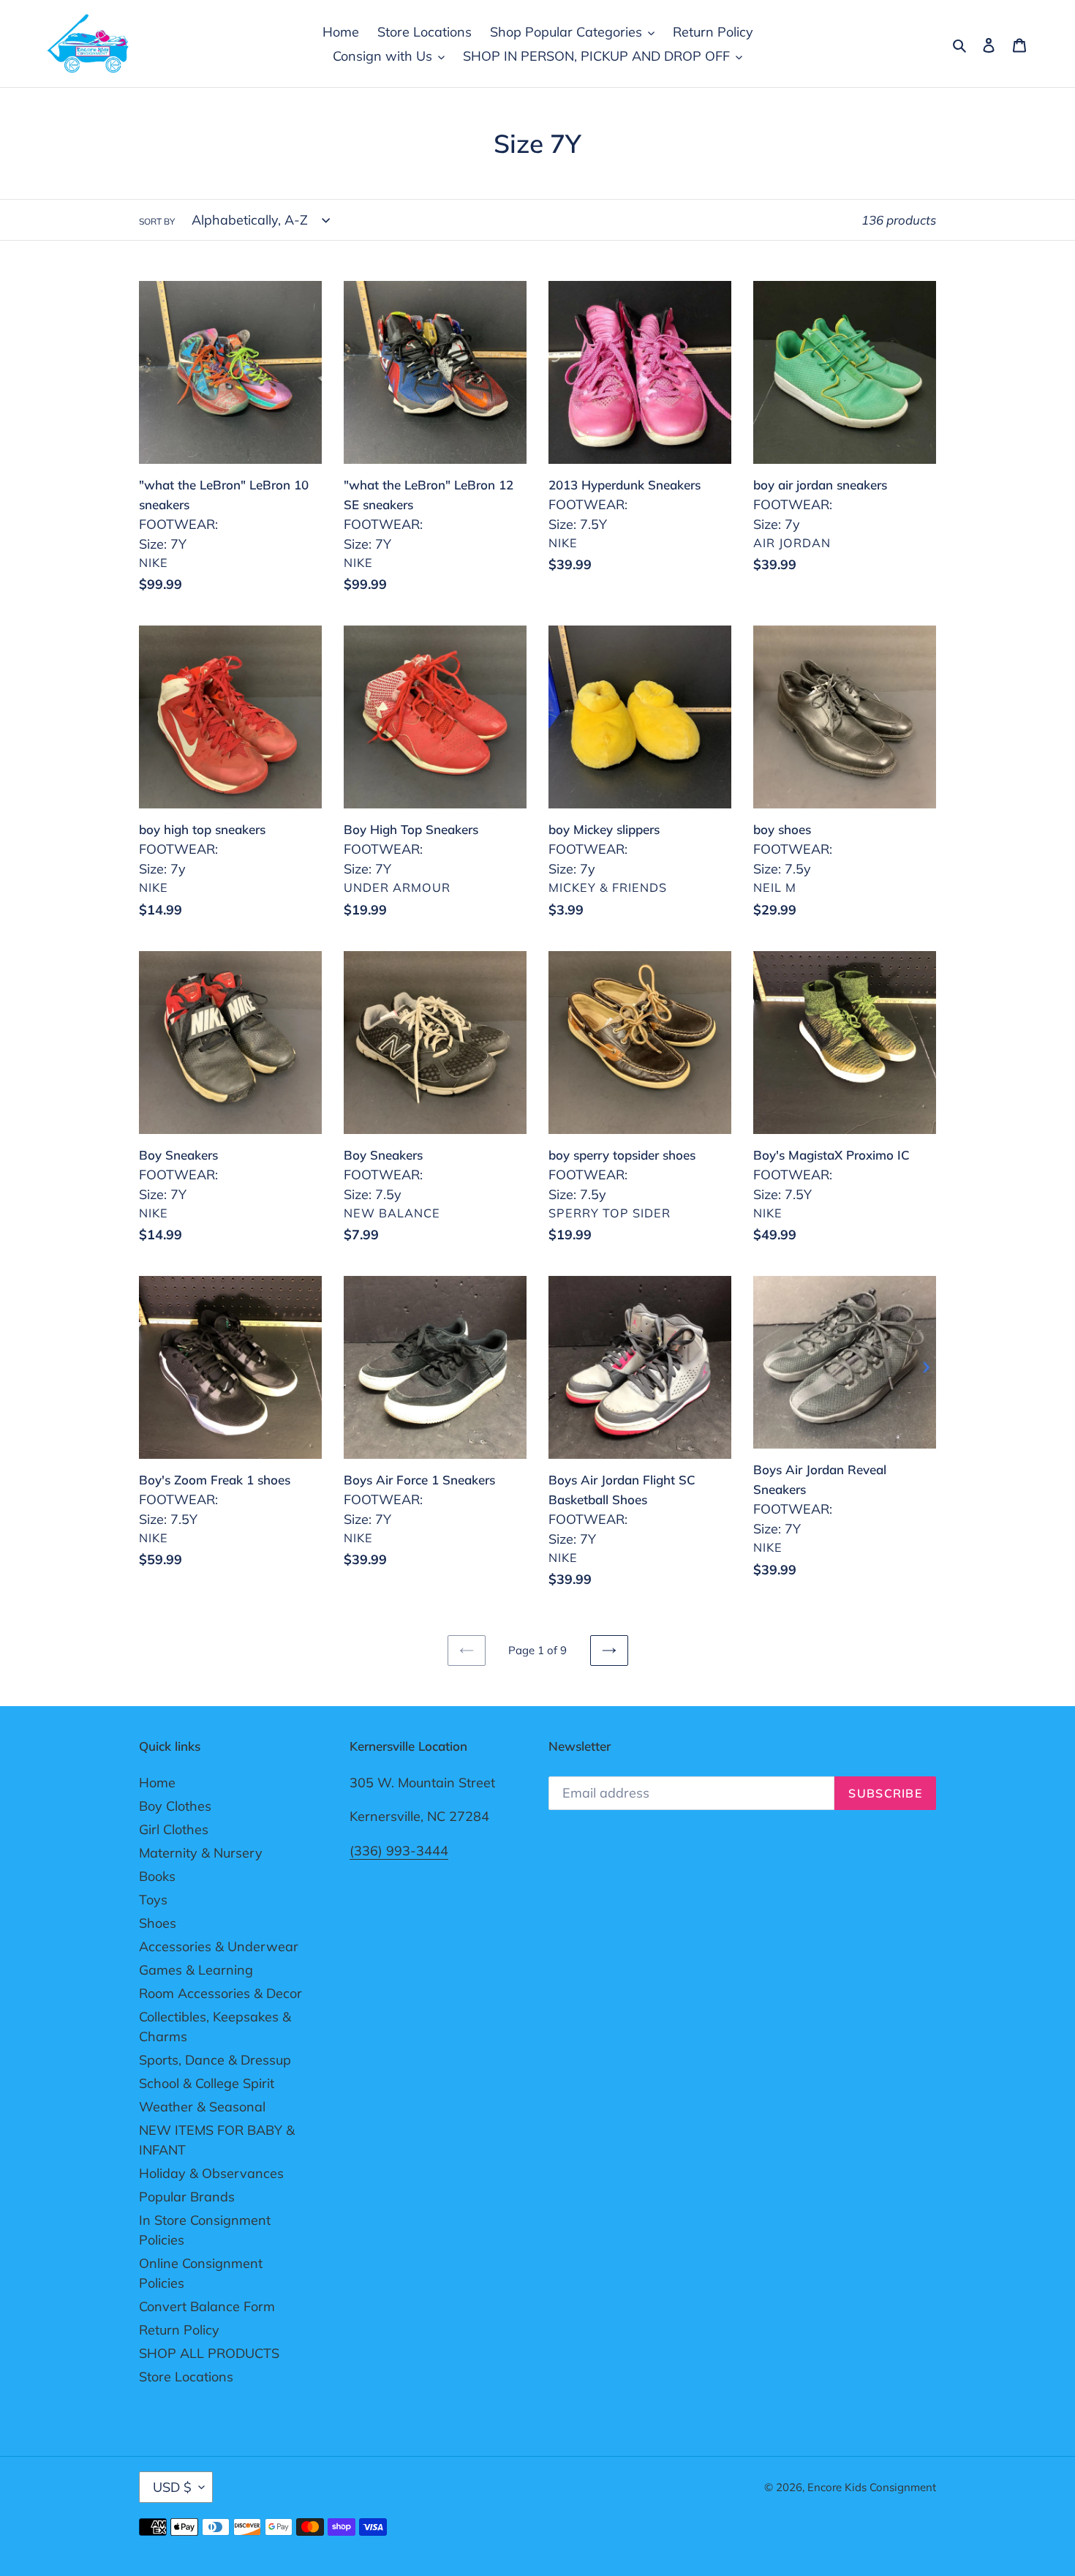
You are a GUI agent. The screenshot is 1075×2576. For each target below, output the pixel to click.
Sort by (157, 221)
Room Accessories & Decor (220, 1993)
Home (157, 1783)
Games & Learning (196, 1970)
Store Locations (186, 2377)
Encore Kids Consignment (872, 2487)
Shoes (158, 1923)
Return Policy (179, 2330)
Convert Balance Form (207, 2306)
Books (157, 1876)
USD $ (172, 2487)
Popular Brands (187, 2197)
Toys (153, 1900)
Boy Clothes (175, 1806)
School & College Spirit (207, 2083)
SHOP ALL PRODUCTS (209, 2353)
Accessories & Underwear (219, 1946)
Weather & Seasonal (202, 2107)
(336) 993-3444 (399, 1851)
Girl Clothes (174, 1829)
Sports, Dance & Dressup (215, 2060)
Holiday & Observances (211, 2173)
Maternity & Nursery (201, 1853)
